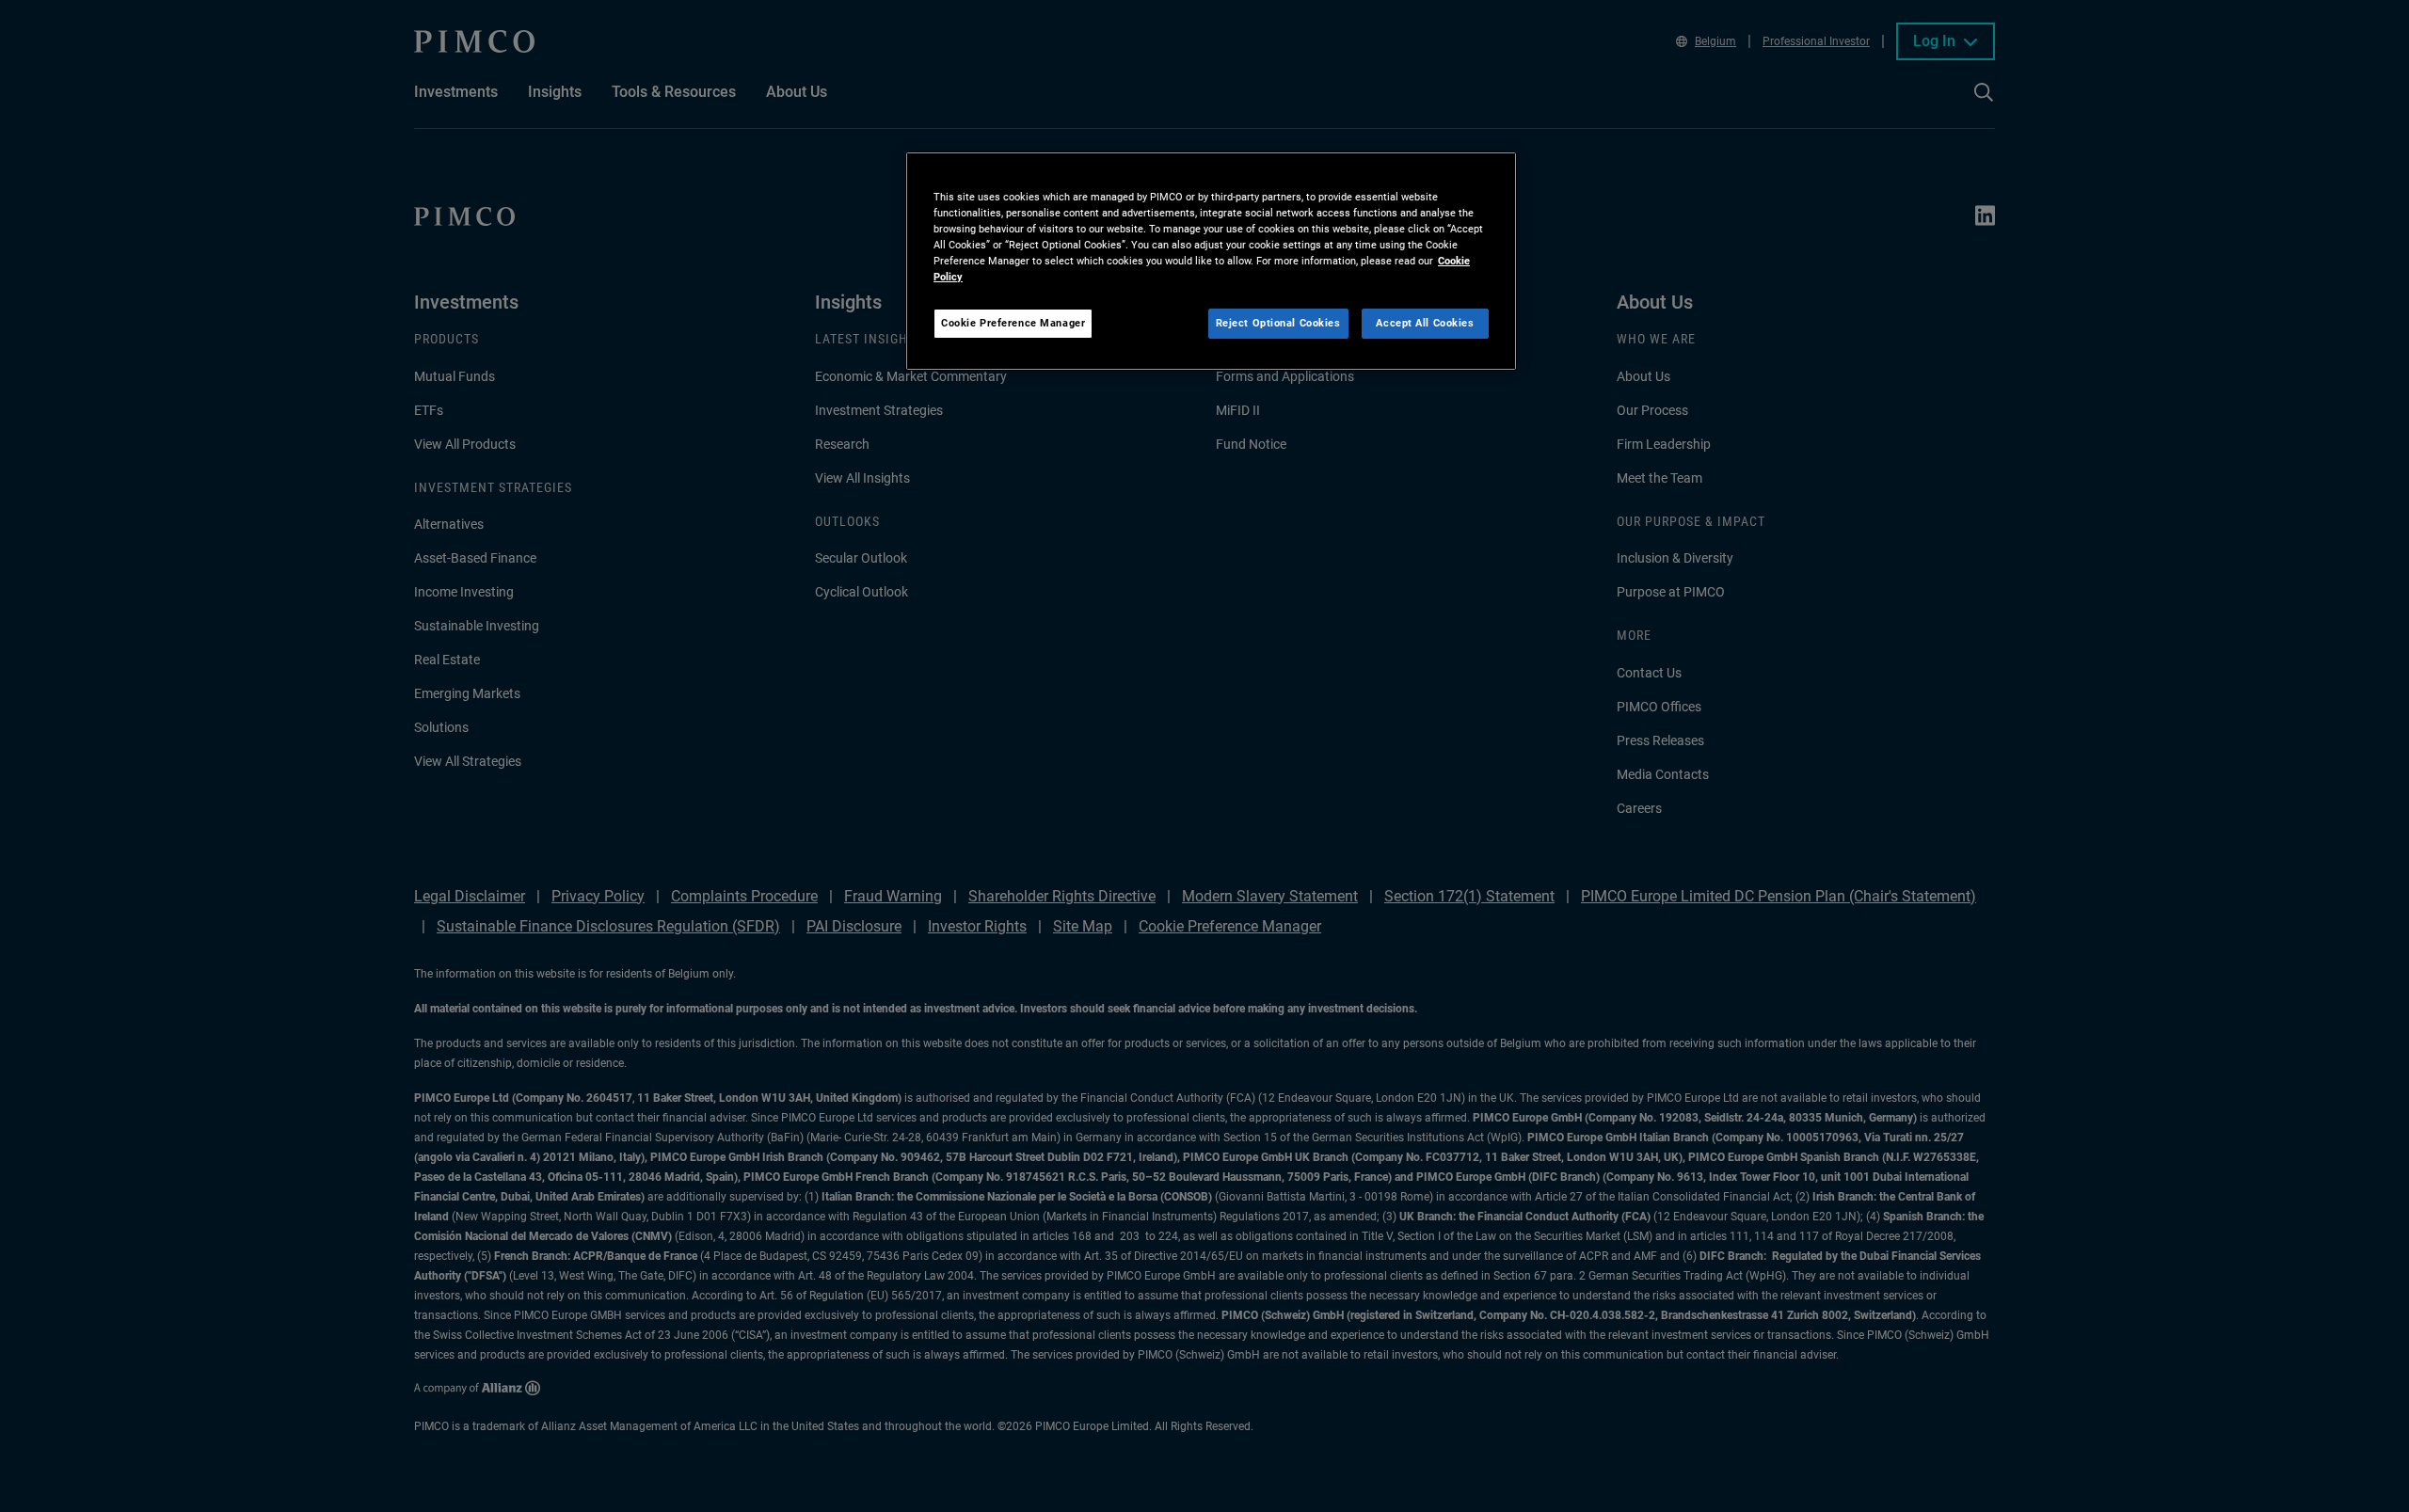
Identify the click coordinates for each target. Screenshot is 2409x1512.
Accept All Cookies (1425, 323)
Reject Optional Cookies (1278, 323)
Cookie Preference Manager (1013, 323)
